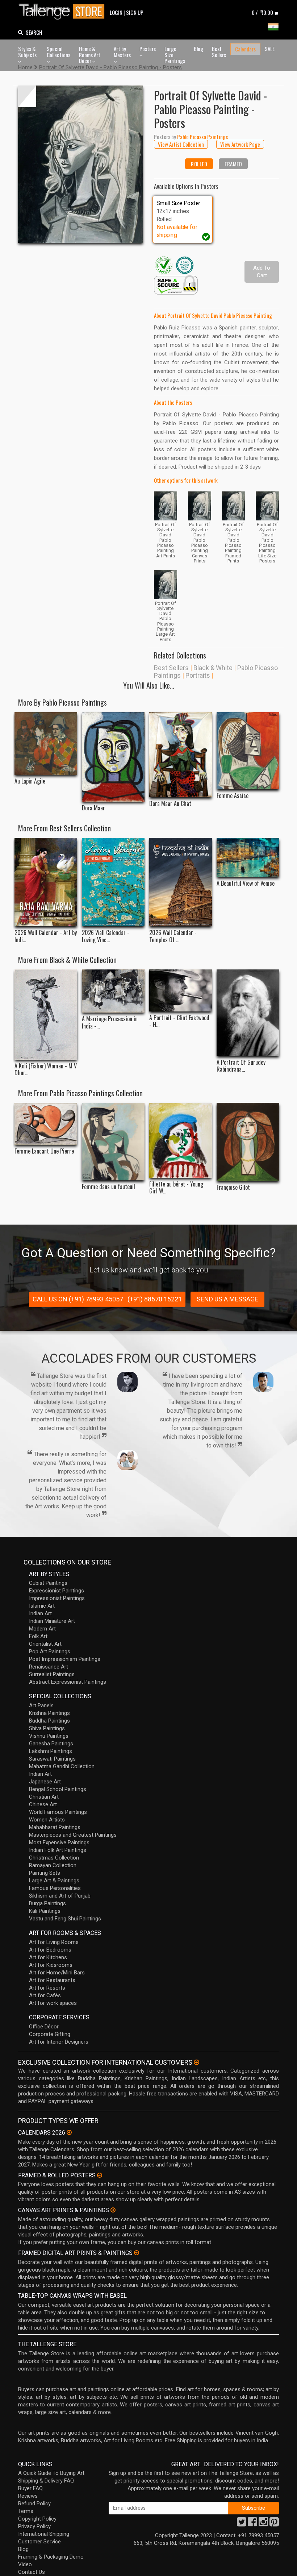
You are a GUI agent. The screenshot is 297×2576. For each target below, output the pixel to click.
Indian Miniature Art (52, 1621)
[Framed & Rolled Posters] (100, 2175)
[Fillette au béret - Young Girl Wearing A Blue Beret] (181, 1140)
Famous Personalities (55, 1888)
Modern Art (42, 1629)
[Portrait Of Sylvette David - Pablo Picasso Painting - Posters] (81, 164)
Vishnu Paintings (49, 1736)
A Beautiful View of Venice (246, 883)
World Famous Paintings (58, 1812)
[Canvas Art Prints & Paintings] (113, 2210)
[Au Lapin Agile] (46, 744)
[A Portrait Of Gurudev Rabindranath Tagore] (248, 1013)
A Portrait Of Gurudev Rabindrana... (241, 1066)
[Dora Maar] (113, 757)
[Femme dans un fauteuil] (113, 1142)
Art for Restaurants (52, 1980)
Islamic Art (42, 1606)
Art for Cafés (45, 1995)
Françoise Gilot (233, 1187)
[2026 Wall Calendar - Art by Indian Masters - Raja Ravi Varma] (46, 882)
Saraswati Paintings (52, 1759)
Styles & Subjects (27, 52)
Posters (148, 49)
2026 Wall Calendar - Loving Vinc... (106, 936)
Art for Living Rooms (54, 1942)
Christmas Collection (54, 1858)
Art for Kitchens (48, 1957)
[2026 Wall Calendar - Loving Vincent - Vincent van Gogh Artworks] (113, 882)
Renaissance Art (49, 1667)
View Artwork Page (240, 144)
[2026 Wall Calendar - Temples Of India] (181, 882)
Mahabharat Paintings (55, 1827)
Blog (198, 49)
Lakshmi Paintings (51, 1751)
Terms (26, 2511)
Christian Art (44, 1797)
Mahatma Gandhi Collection (62, 1766)
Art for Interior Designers (59, 2042)
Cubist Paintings (48, 1583)
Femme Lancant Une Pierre (44, 1151)
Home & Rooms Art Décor (90, 55)
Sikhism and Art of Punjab (60, 1896)
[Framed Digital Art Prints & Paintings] (137, 2253)
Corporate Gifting (50, 2034)
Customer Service (39, 2542)
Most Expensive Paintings (59, 1842)
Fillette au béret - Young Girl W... (176, 1188)
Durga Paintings (47, 1903)
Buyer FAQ (30, 2488)
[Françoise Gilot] (248, 1142)
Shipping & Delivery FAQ (46, 2481)
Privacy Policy (34, 2526)
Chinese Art (43, 1804)
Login (116, 12)
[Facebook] (252, 2524)
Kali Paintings (45, 1911)
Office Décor (44, 2027)
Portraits (198, 675)
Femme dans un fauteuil (108, 1187)
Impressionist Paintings (57, 1598)
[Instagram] (263, 2524)
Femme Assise (233, 796)
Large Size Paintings (175, 55)
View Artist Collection (181, 144)
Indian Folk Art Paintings (58, 1850)
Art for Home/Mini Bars (57, 1973)
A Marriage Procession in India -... (110, 1022)
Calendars (245, 49)
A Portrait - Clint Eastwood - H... (179, 1021)
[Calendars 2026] (69, 2132)
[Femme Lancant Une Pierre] (46, 1124)
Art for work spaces (53, 2003)
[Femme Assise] (248, 751)
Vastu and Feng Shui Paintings (65, 1919)
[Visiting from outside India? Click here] (196, 2062)
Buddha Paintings (49, 1721)
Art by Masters (122, 52)
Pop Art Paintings (50, 1651)
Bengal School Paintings (58, 1789)
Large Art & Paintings (54, 1881)
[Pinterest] (274, 2524)
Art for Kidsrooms (51, 1965)
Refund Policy (34, 2504)
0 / (262, 12)
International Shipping (44, 2534)
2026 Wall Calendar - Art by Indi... (46, 936)
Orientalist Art (45, 1644)
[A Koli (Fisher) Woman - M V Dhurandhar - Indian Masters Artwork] (46, 1015)
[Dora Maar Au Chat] (181, 755)
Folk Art (38, 1636)
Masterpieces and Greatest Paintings (73, 1835)
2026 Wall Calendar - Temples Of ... (173, 936)
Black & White (213, 668)
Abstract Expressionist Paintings (68, 1682)
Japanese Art (45, 1782)
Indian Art (40, 1613)
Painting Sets (45, 1873)
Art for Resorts (47, 1988)
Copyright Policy (37, 2519)
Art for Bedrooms (50, 1950)
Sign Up (135, 12)
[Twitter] (242, 2524)
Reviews (28, 2496)
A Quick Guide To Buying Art (51, 2473)
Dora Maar (93, 808)
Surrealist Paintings (52, 1674)
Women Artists (47, 1820)
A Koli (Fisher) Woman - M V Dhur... (46, 1069)
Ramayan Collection (53, 1865)
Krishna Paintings (49, 1713)
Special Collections (58, 52)
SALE (270, 49)
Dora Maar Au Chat (170, 804)
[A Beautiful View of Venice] (248, 857)
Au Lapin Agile (30, 781)
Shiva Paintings (47, 1728)
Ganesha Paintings (51, 1744)
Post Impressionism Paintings (65, 1659)
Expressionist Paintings (57, 1591)
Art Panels (41, 1705)
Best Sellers (219, 52)
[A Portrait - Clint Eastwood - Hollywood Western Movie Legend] (181, 990)
